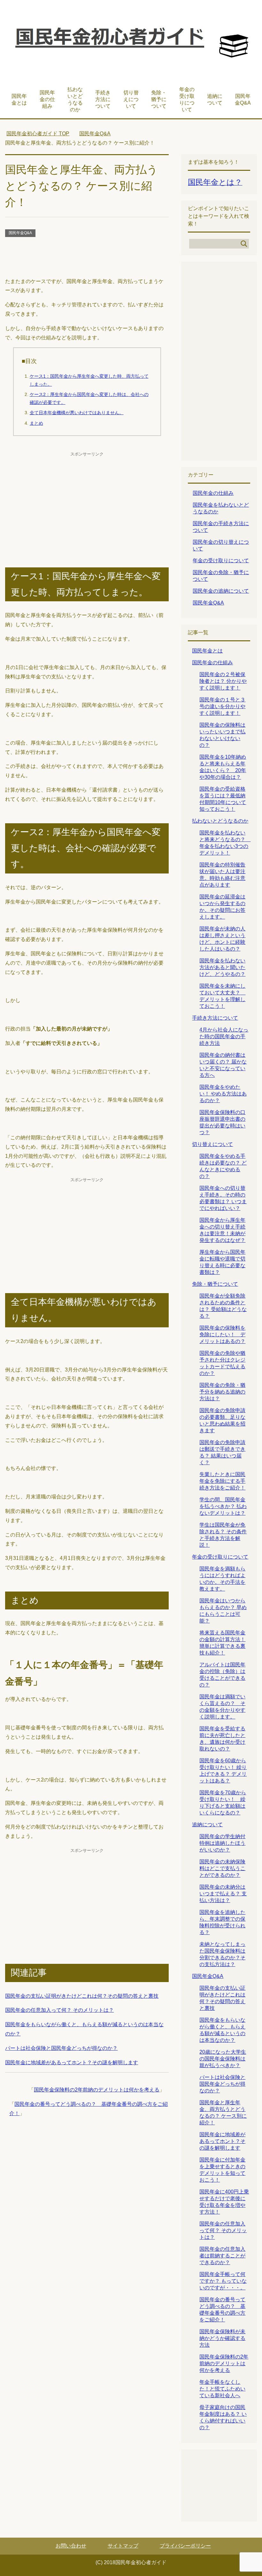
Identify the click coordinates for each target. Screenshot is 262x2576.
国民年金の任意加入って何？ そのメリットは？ (59, 2010)
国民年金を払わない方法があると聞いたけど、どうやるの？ (222, 967)
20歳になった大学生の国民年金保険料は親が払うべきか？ (223, 2059)
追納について (215, 99)
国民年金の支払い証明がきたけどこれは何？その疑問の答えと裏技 (82, 1996)
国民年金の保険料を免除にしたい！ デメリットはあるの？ (222, 1335)
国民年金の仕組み (47, 99)
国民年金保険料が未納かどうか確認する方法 (222, 2338)
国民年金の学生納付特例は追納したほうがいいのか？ (222, 1843)
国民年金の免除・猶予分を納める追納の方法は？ (222, 1392)
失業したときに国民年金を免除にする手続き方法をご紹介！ (222, 1481)
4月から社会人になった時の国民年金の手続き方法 (224, 1036)
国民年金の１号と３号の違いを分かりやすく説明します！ (222, 706)
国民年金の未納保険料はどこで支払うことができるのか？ (222, 1868)
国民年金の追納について (221, 591)
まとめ (36, 423)
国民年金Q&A (243, 99)
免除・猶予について (159, 99)
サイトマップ (123, 2546)
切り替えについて (131, 99)
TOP (38, 134)
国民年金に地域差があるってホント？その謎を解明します (72, 2062)
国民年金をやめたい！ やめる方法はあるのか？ (223, 1094)
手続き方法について (103, 99)
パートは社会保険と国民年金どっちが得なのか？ (61, 2048)
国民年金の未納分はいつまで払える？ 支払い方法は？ (223, 1894)
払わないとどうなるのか (75, 99)
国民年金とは (19, 99)
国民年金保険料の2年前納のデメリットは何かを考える (97, 2090)
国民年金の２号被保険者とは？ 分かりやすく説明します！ (223, 681)
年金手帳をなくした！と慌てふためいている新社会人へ (222, 2389)
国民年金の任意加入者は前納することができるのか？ (222, 2256)
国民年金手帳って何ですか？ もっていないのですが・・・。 (223, 2281)
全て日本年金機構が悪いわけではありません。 (77, 413)
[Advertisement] (87, 258)
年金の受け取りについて (187, 99)
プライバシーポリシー (185, 2546)
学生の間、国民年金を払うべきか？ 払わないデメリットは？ (223, 1506)
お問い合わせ (71, 2546)
